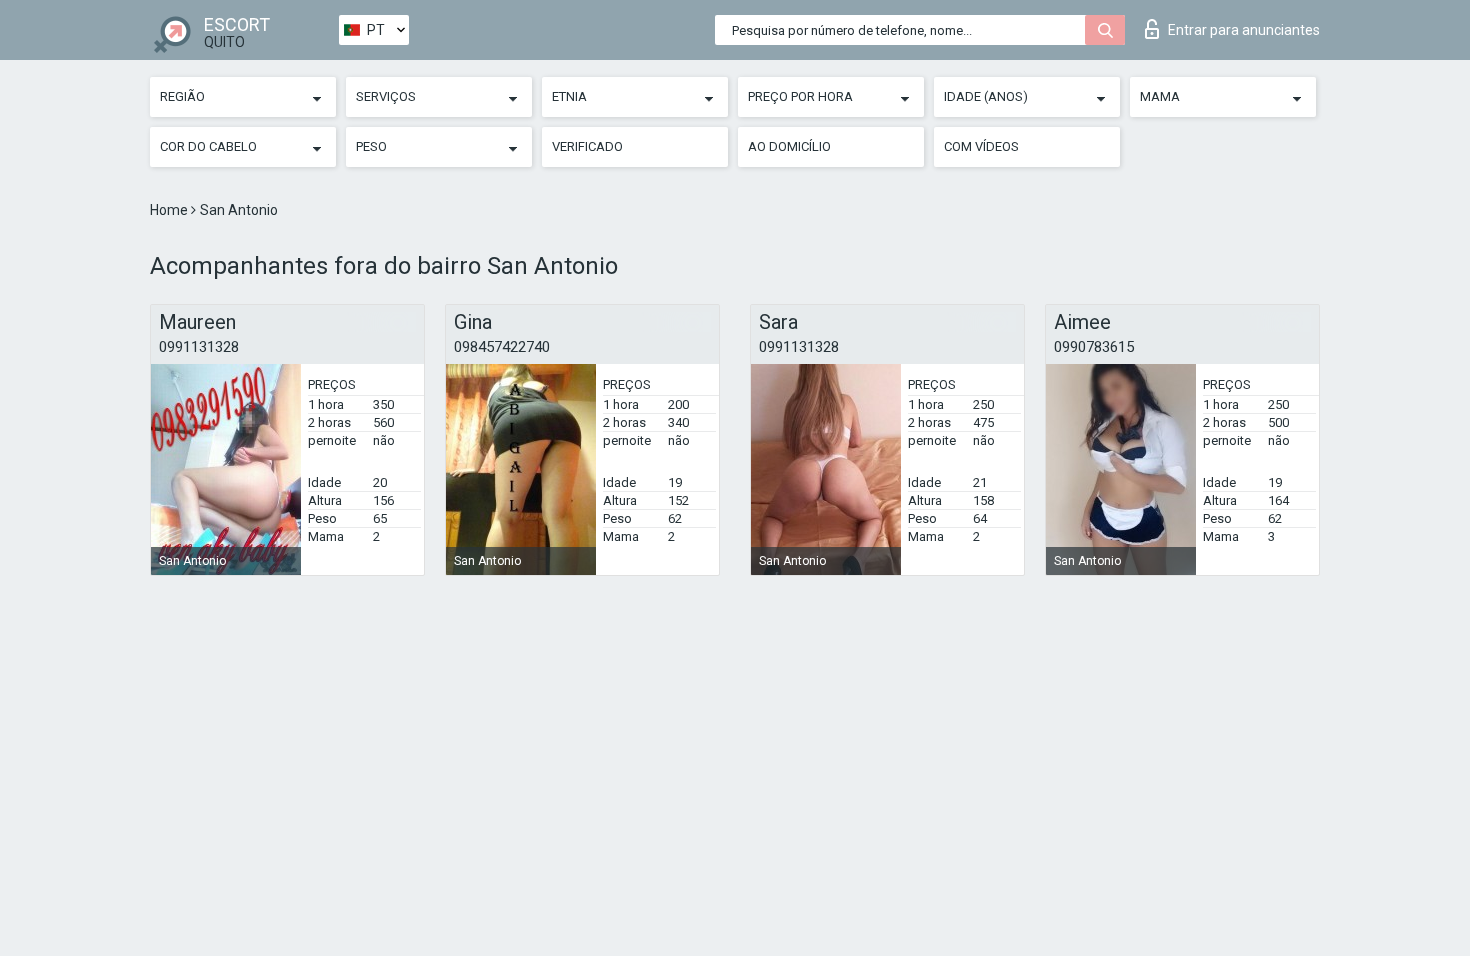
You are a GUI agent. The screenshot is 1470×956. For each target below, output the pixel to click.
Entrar (1244, 30)
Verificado (587, 146)
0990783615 (1094, 347)
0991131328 (199, 347)
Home (170, 210)
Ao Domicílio (789, 146)
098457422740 (502, 347)
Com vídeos (981, 146)
